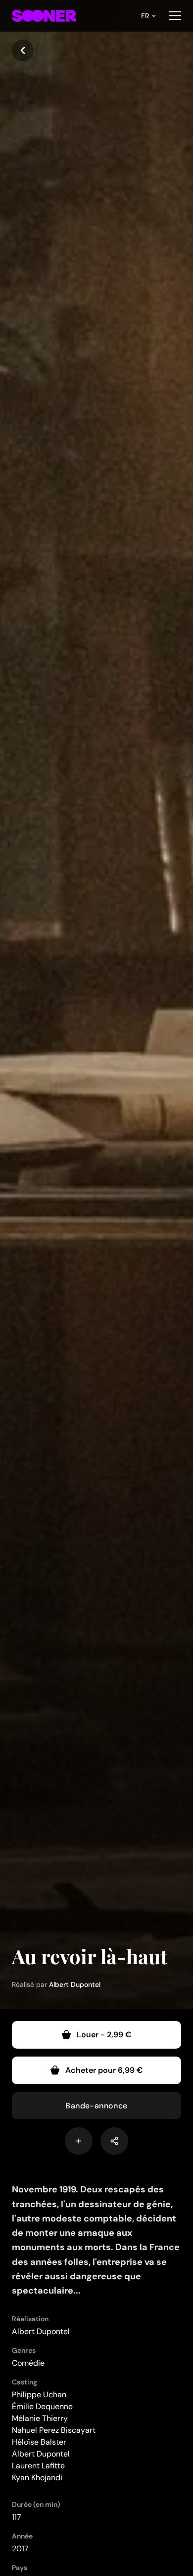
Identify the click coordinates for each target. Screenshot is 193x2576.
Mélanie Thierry (40, 2418)
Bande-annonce (96, 2106)
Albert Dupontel (75, 1984)
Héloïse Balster (39, 2442)
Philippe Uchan (39, 2395)
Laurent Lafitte (38, 2466)
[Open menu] (175, 16)
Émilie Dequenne (42, 2406)
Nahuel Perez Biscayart (54, 2430)
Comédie (28, 2363)
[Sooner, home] (44, 16)
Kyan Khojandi (37, 2477)
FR (145, 16)
